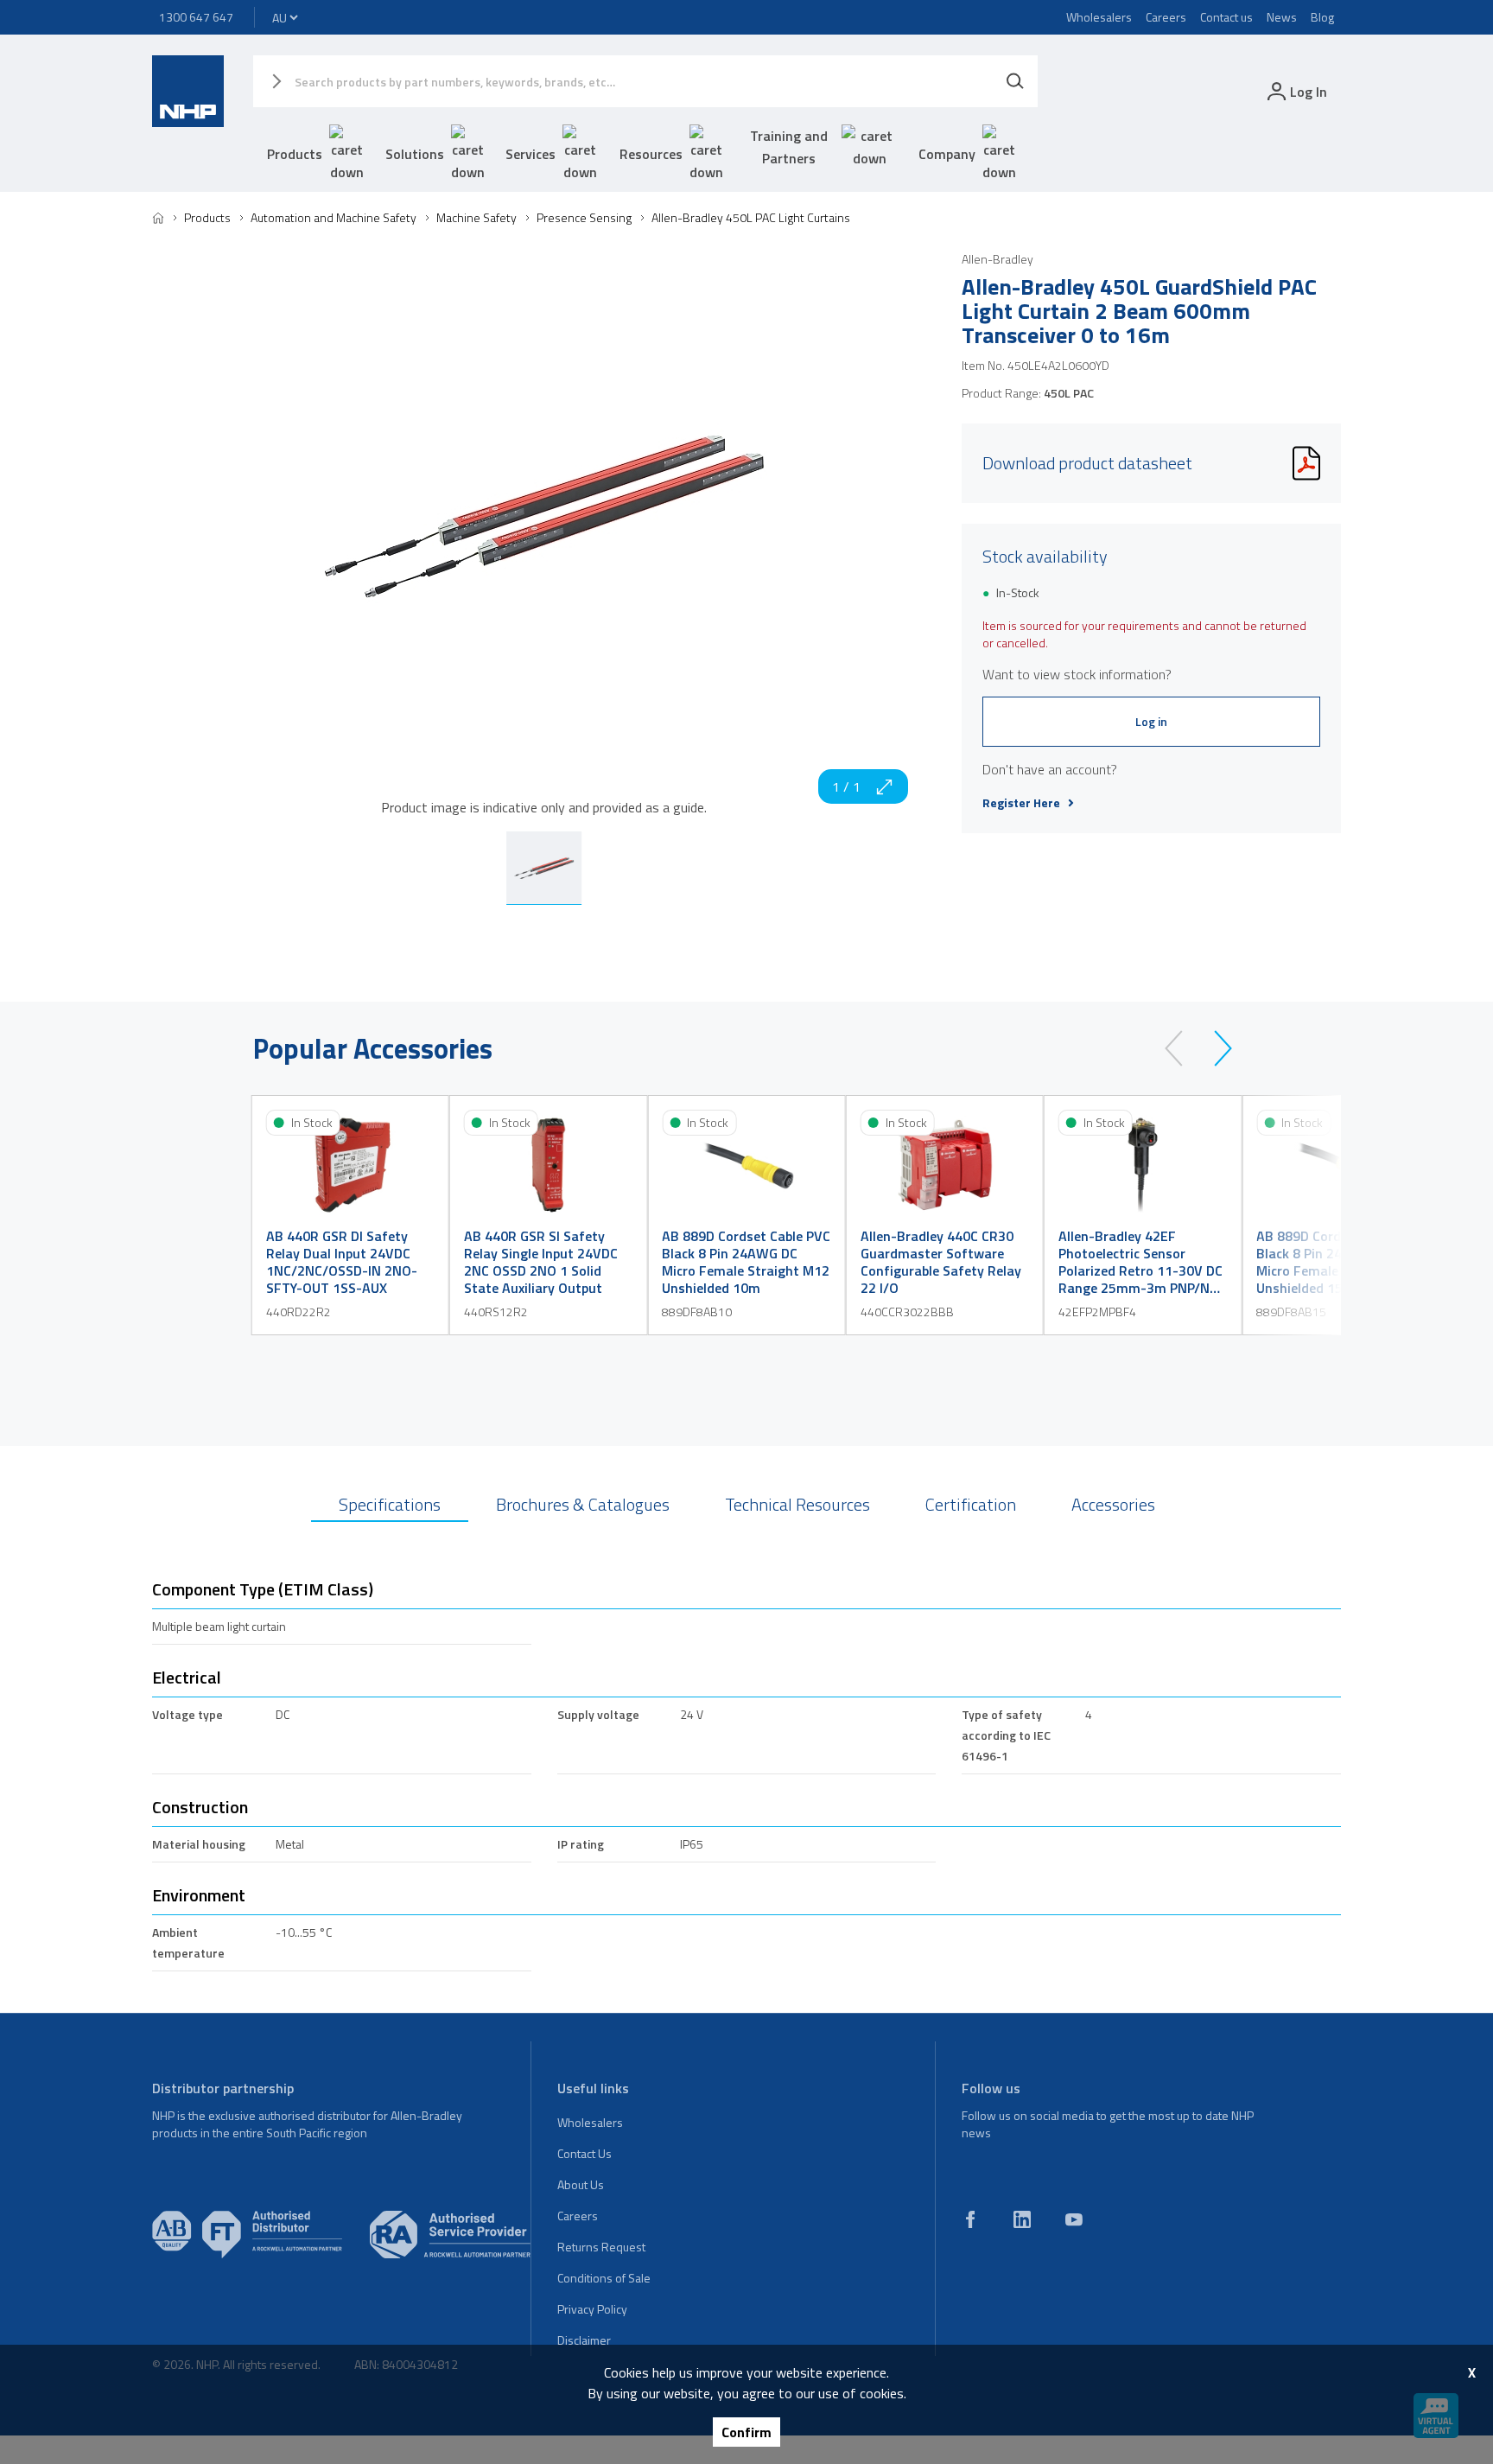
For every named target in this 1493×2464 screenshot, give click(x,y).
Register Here (1021, 803)
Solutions (415, 154)
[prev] (1182, 1048)
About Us (581, 2184)
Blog (1322, 17)
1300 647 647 (196, 17)
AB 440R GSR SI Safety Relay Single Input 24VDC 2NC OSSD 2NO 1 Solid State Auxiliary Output (541, 1262)
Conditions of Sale (604, 2278)
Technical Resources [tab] (797, 1504)
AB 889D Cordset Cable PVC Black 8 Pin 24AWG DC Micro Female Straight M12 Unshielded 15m (1341, 1262)
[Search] (1015, 81)
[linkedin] (1022, 2219)
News (1282, 17)
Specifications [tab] (390, 1504)
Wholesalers (1099, 17)
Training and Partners (789, 147)
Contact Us (584, 2153)
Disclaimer (584, 2340)
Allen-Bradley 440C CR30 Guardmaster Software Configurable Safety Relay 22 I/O (941, 1262)
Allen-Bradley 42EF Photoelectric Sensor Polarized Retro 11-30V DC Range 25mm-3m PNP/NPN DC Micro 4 (1143, 1262)
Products (295, 154)
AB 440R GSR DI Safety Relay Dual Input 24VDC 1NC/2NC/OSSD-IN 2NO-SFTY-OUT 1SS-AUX (342, 1262)
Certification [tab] (971, 1504)
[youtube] (1074, 2219)
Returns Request (601, 2247)
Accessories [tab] (1113, 1504)
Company (947, 154)
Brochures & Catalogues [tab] (583, 1504)
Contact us (1226, 17)
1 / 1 (846, 786)
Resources (651, 154)
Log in (1151, 721)
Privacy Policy (592, 2309)
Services (530, 154)
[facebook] (970, 2219)
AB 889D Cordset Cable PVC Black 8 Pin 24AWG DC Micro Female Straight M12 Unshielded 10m (746, 1262)
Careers (1166, 17)
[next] (1215, 1048)
